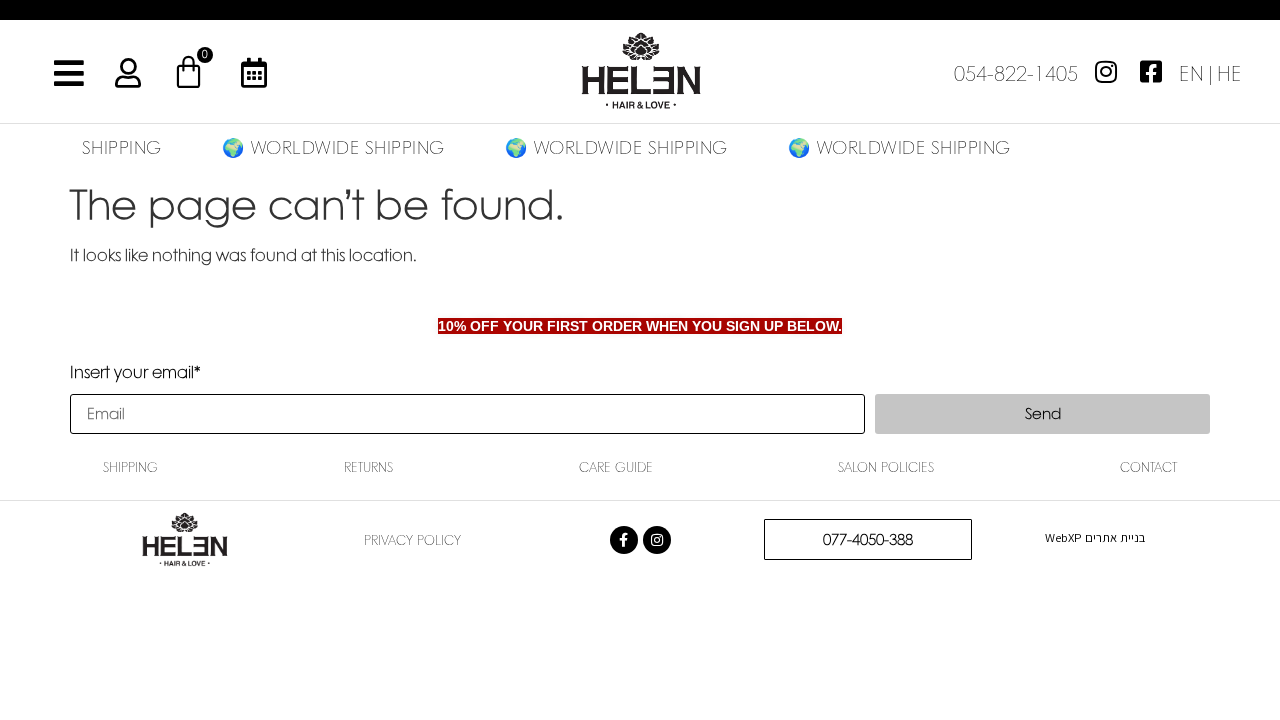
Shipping (130, 467)
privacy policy (412, 540)
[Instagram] (1106, 71)
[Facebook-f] (624, 540)
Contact (1148, 467)
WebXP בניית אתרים (1095, 537)
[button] (1210, 69)
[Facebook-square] (1151, 71)
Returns (368, 467)
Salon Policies (886, 467)
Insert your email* (135, 373)
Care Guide (616, 467)
